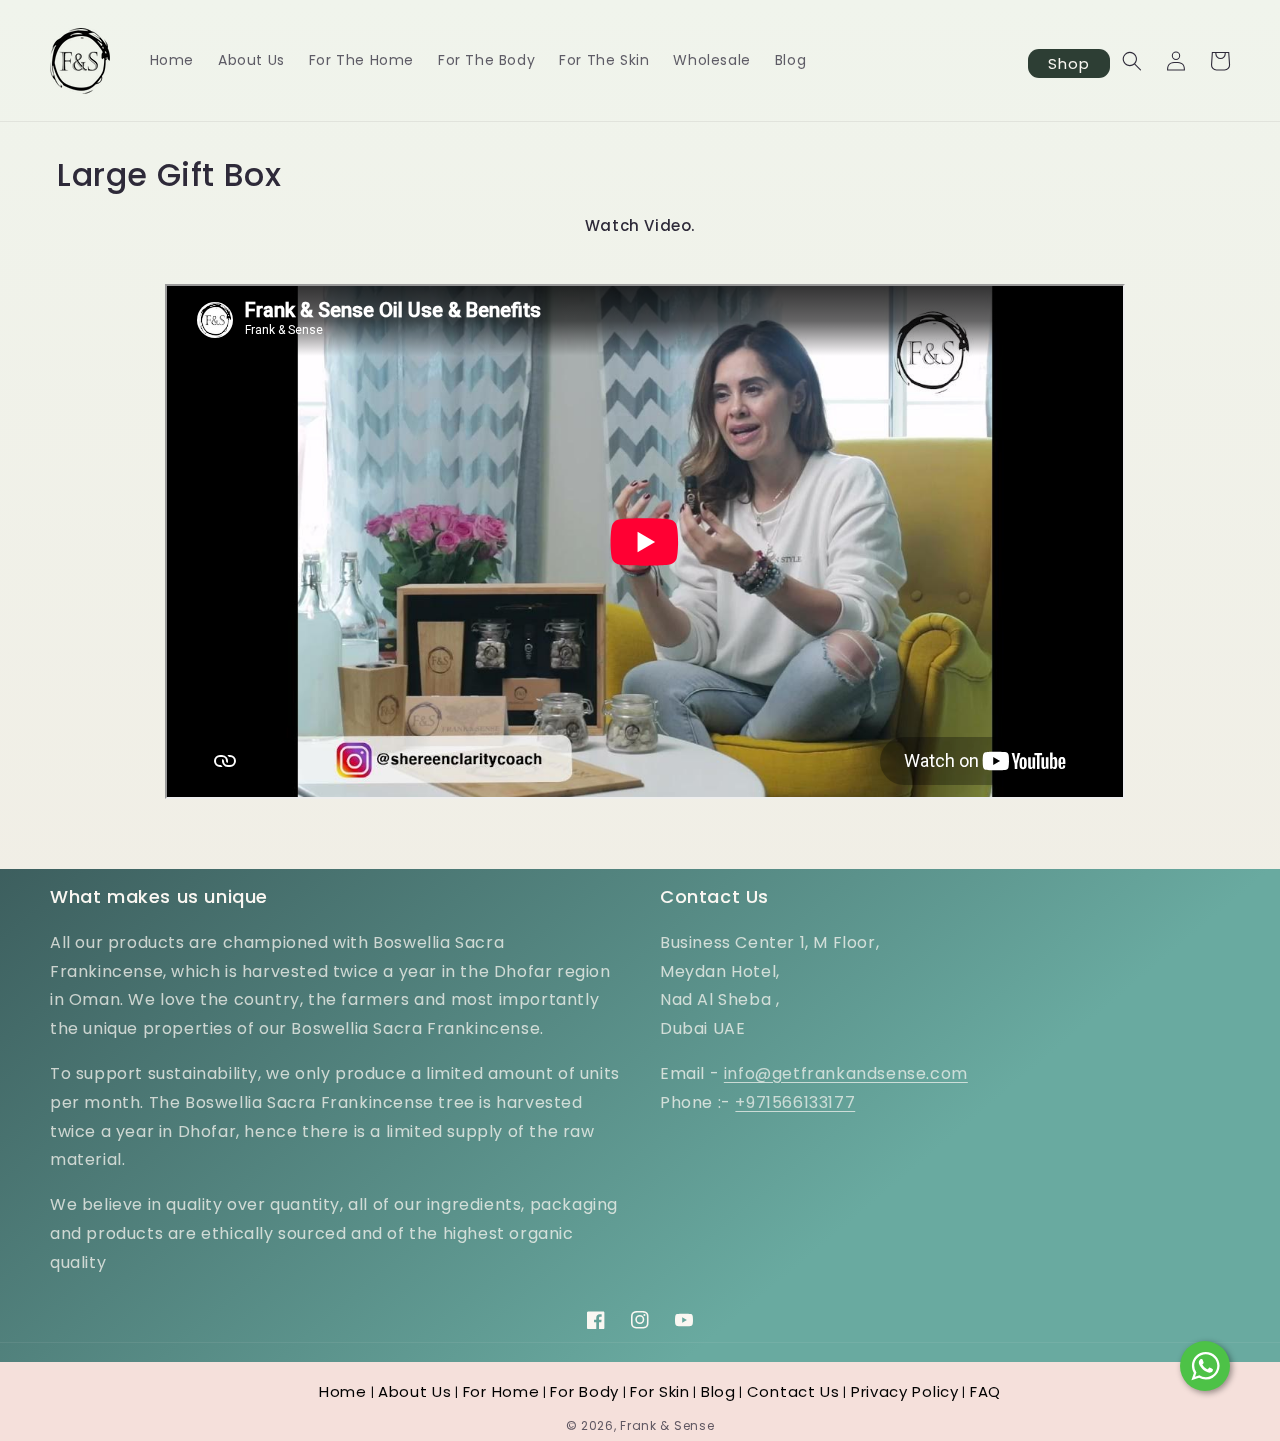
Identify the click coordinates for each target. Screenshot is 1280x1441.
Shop (1069, 63)
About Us (415, 1391)
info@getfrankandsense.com (846, 1073)
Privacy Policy (905, 1391)
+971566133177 (795, 1102)
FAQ (985, 1391)
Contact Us (793, 1391)
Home (343, 1391)
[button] (1132, 61)
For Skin (660, 1391)
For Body (584, 1391)
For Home (501, 1391)
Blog (718, 1391)
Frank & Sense (667, 1425)
